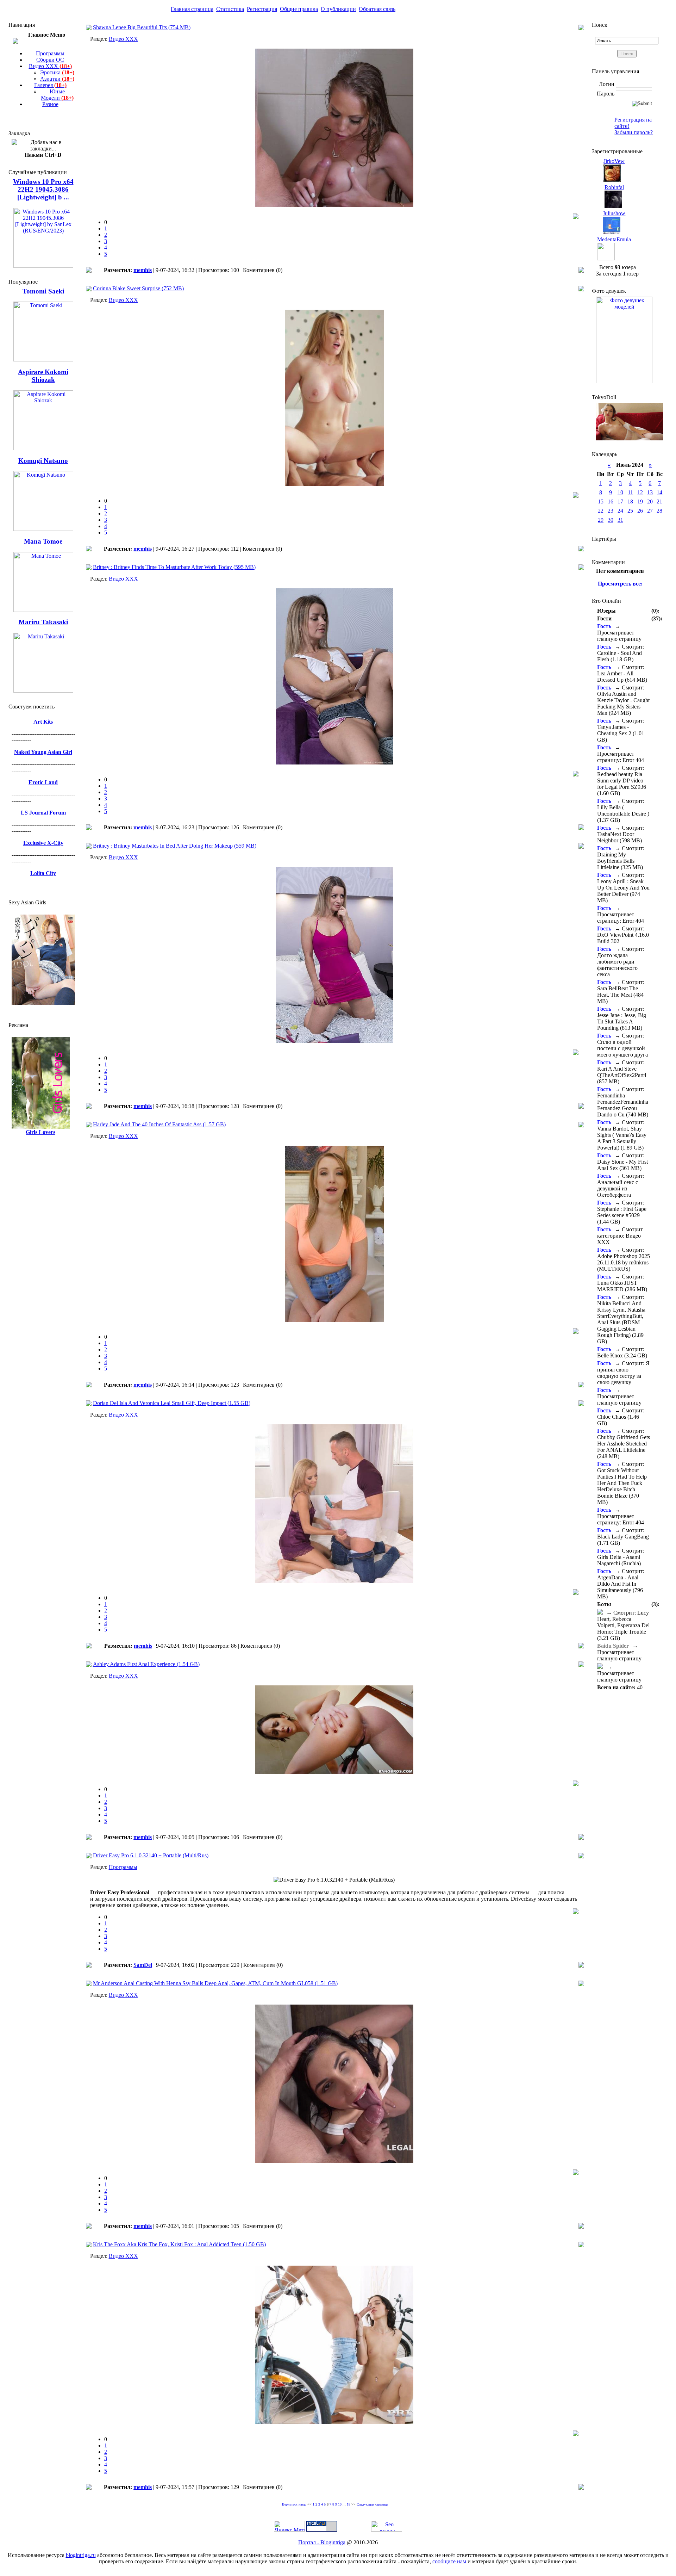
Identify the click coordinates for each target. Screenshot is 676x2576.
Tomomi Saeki (43, 291)
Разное (50, 104)
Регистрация (262, 9)
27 (650, 511)
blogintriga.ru (81, 2555)
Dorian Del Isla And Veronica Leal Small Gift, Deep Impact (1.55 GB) (172, 1403)
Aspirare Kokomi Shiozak (43, 376)
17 (620, 501)
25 (630, 511)
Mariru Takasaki (43, 622)
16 (611, 501)
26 (640, 511)
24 (620, 511)
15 (601, 501)
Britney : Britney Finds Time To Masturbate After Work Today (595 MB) (174, 567)
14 (659, 492)
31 (620, 520)
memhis (143, 270)
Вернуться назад (294, 2504)
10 (340, 2504)
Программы (50, 53)
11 (630, 492)
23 (611, 511)
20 (650, 501)
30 (611, 520)
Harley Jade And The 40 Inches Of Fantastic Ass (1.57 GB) (159, 1124)
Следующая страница (372, 2504)
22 (601, 511)
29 (601, 520)
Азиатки (57, 79)
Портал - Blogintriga (322, 2542)
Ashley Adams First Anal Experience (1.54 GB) (146, 1664)
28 (659, 511)
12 (640, 492)
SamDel (143, 1965)
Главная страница (192, 9)
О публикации (338, 9)
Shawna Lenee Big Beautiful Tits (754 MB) (142, 27)
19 (640, 501)
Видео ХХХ (50, 66)
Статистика (230, 9)
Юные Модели (57, 95)
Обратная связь (377, 9)
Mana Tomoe (43, 541)
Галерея (50, 85)
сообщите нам (449, 2561)
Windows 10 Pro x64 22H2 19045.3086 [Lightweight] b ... (43, 189)
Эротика (57, 72)
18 (349, 2504)
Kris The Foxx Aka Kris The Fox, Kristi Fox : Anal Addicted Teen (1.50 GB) (179, 2244)
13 (650, 492)
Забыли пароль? (634, 132)
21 (659, 501)
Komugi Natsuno (43, 461)
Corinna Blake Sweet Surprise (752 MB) (138, 288)
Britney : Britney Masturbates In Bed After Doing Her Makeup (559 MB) (175, 846)
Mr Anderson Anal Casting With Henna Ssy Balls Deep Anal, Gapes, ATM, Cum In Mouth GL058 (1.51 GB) (215, 1983)
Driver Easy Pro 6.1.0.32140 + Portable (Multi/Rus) (151, 1855)
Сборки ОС (50, 60)
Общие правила (299, 9)
